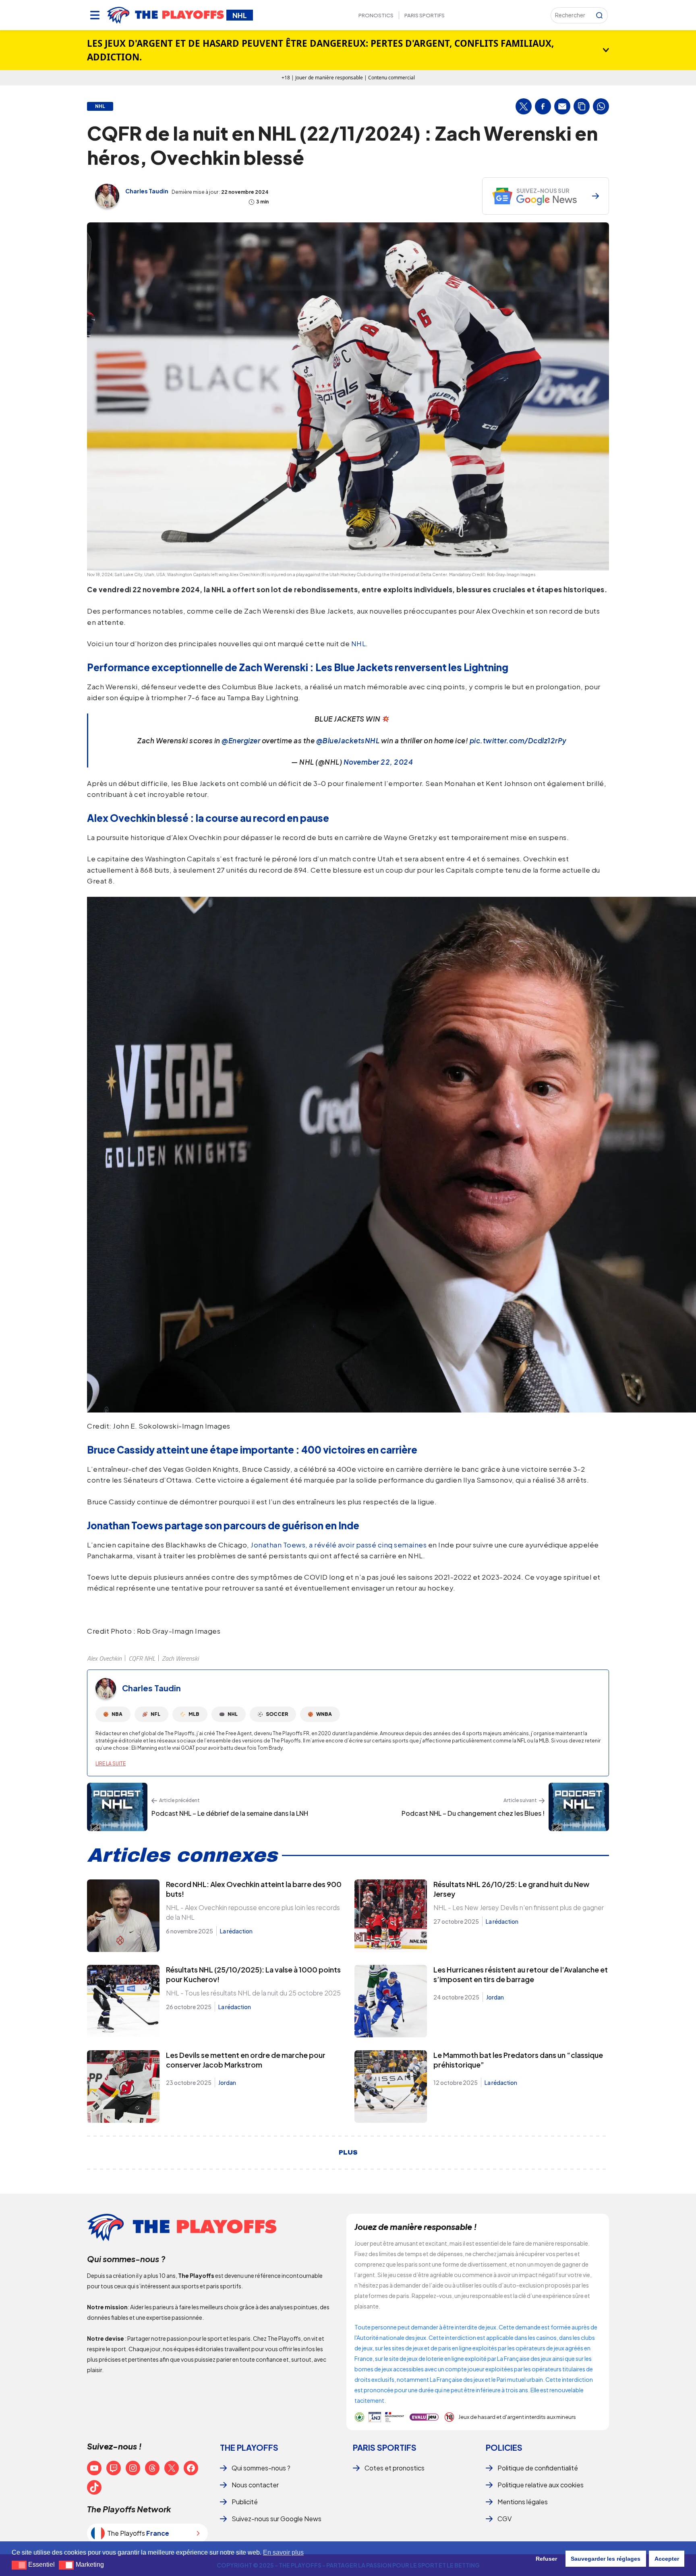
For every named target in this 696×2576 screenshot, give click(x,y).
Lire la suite (111, 1764)
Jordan (495, 1997)
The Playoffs (249, 2447)
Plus (348, 2153)
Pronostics (376, 15)
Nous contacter (255, 2485)
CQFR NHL (142, 1658)
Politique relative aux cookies (541, 2485)
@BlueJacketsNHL (348, 740)
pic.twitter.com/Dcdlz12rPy (518, 740)
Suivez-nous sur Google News (277, 2519)
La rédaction (236, 1931)
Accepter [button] (667, 2559)
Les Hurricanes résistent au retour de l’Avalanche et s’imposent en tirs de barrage (521, 1974)
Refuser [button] (546, 2559)
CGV (504, 2519)
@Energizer (241, 740)
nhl (100, 106)
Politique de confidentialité (538, 2468)
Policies (504, 2447)
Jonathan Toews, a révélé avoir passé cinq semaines (339, 1545)
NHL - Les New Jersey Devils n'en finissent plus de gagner (519, 1907)
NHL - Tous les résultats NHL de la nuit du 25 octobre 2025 (253, 1993)
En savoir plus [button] (283, 2552)
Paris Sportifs (425, 15)
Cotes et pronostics (395, 2468)
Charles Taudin (147, 191)
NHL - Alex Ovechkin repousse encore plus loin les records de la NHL (253, 1912)
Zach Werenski (180, 1658)
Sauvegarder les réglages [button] (606, 2559)
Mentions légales (523, 2502)
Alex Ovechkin (104, 1658)
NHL (359, 643)
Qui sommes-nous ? (261, 2468)
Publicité (245, 2502)
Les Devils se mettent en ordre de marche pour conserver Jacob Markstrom (246, 2060)
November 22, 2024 (378, 762)
